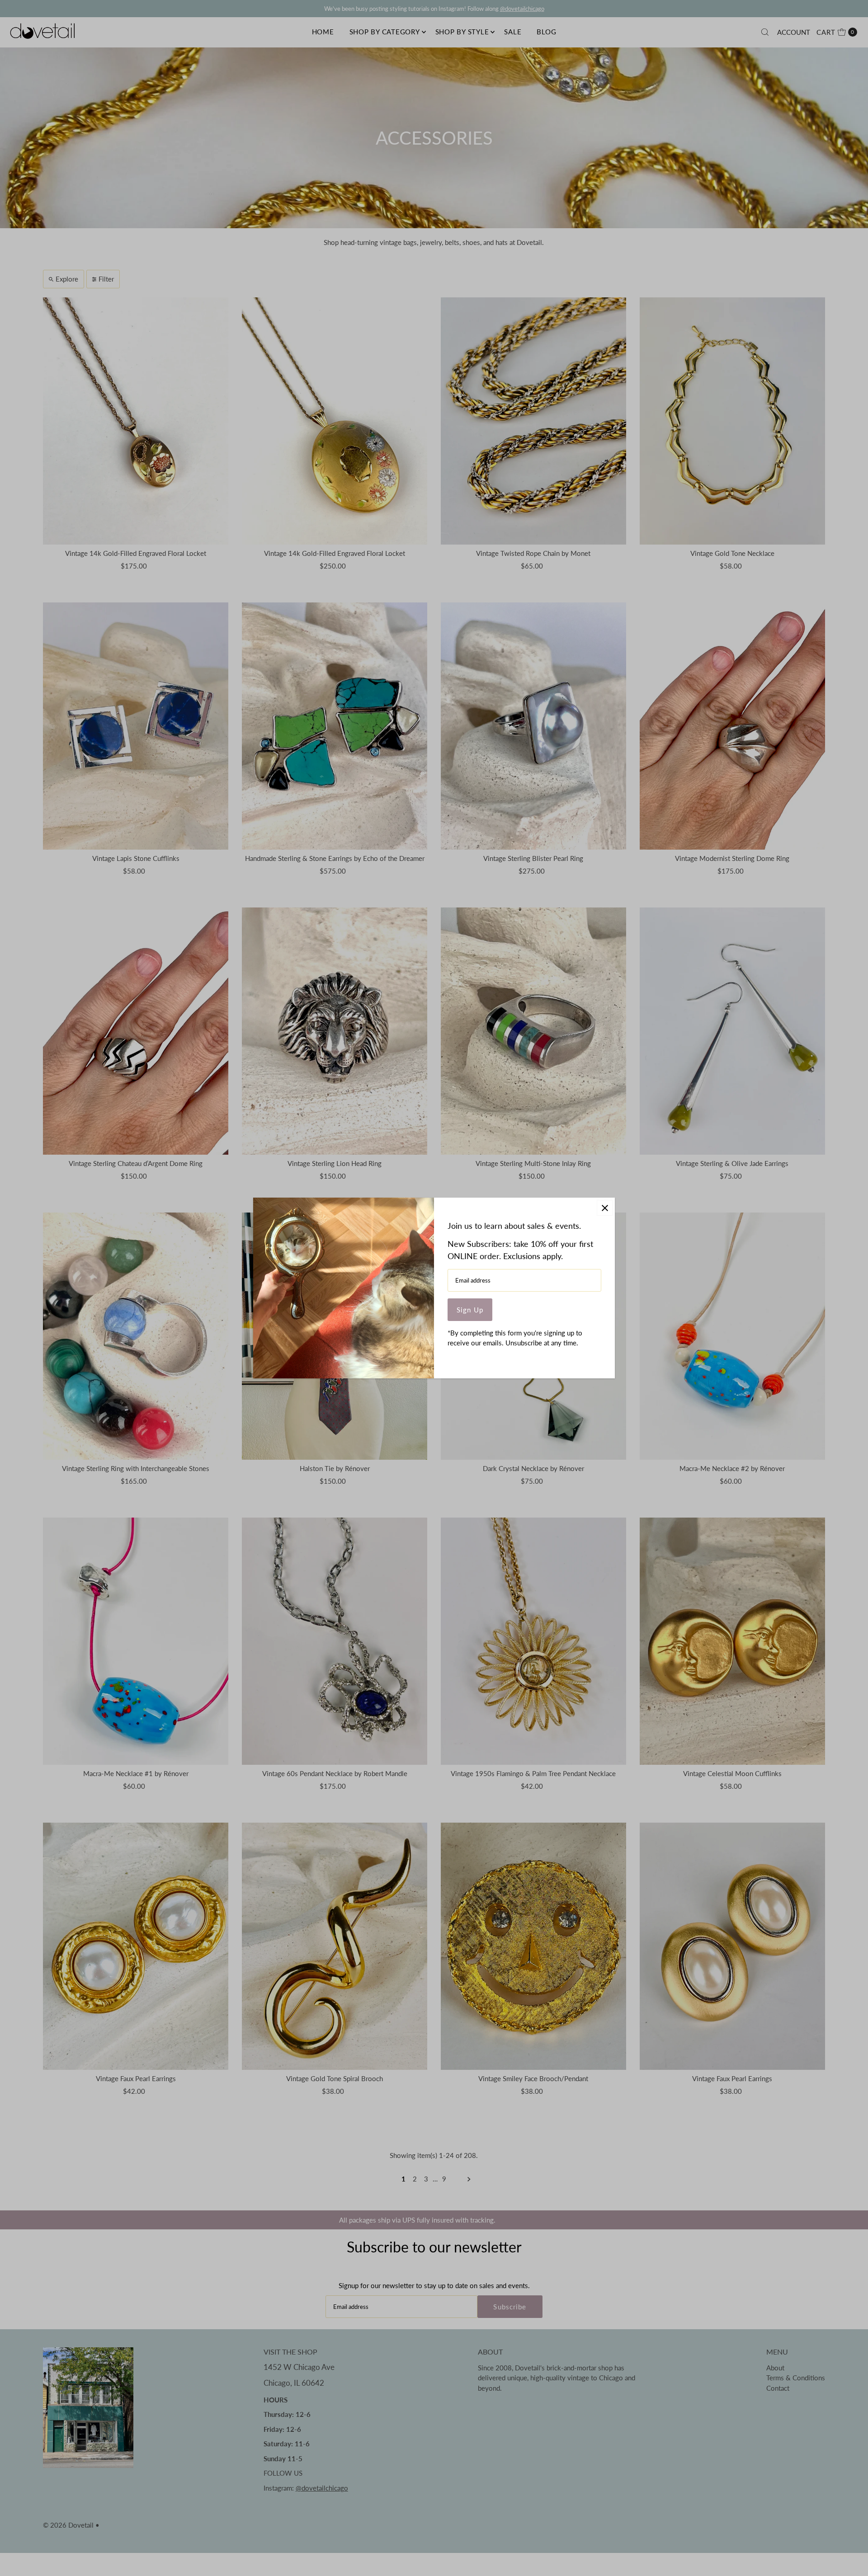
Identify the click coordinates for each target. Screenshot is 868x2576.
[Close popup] (605, 1208)
